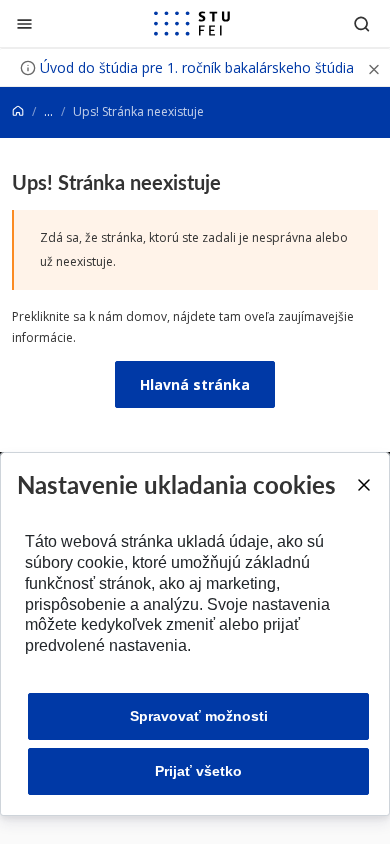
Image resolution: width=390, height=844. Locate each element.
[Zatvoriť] (24, 23)
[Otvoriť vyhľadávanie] (362, 23)
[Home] (18, 111)
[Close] (363, 485)
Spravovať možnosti (199, 716)
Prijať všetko (198, 771)
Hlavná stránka (195, 384)
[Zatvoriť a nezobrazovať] (374, 67)
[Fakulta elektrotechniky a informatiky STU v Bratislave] (192, 24)
